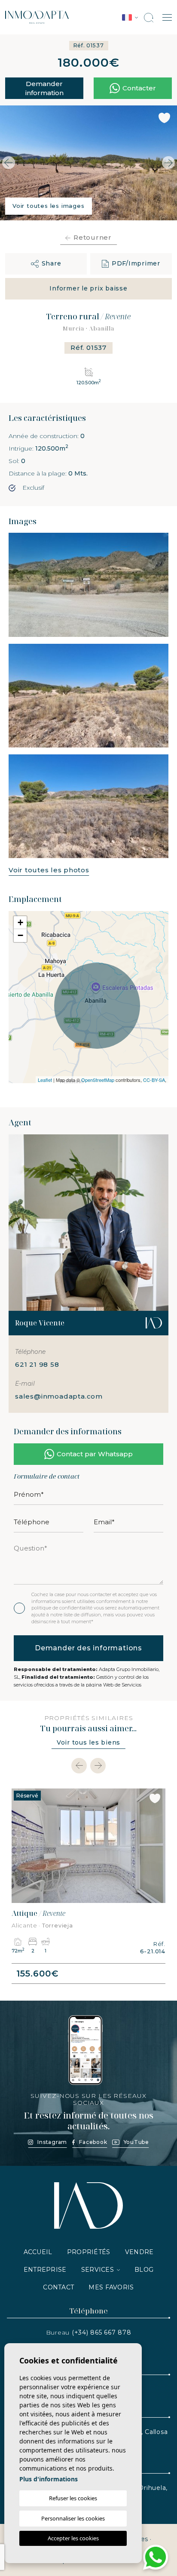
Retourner (93, 237)
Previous (9, 163)
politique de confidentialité (63, 1608)
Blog (144, 2270)
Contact (58, 2287)
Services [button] (98, 2270)
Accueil (38, 2252)
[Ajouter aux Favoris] (164, 118)
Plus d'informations (49, 2479)
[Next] (98, 1766)
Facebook (93, 2142)
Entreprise (45, 2270)
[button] (46, 264)
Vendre (139, 2252)
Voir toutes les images (49, 206)
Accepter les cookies (73, 2538)
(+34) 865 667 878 (102, 2332)
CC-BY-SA (154, 1080)
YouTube (136, 2142)
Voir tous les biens (88, 1742)
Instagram (52, 2142)
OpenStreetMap (98, 1080)
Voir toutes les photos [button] (49, 870)
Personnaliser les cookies (73, 2518)
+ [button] (20, 922)
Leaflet (45, 1080)
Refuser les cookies (73, 2498)
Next (168, 163)
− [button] (20, 935)
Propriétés (89, 2252)
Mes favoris (111, 2287)
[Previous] (79, 1766)
